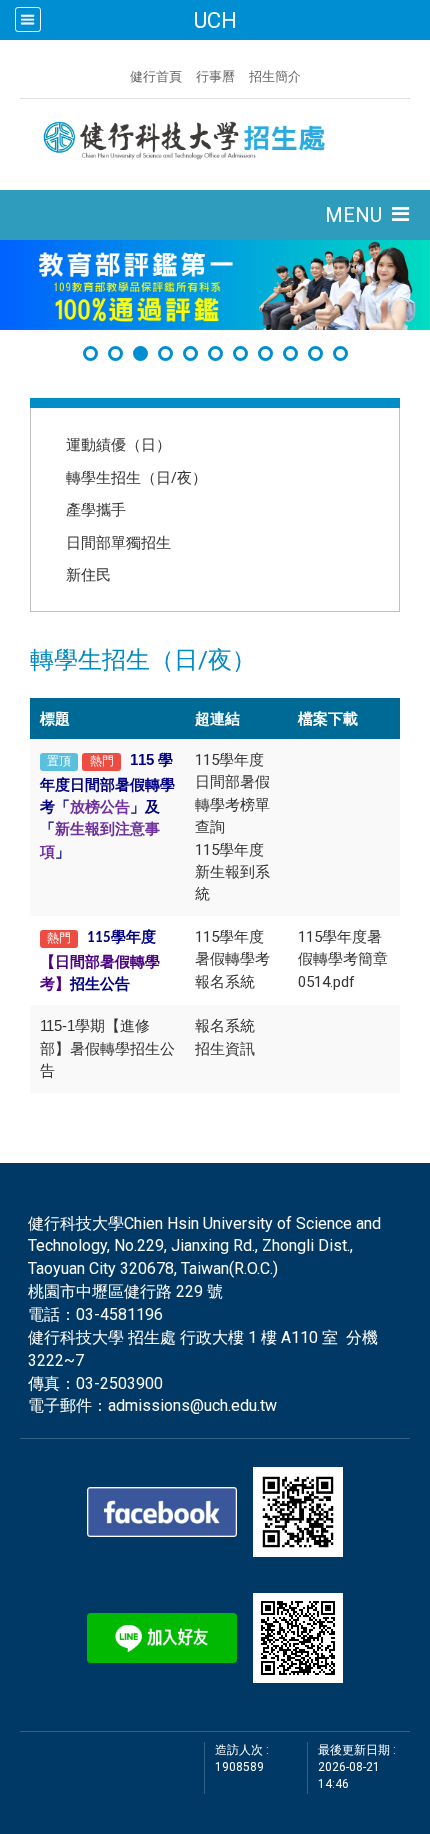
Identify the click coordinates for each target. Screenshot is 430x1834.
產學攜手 (96, 509)
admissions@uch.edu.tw (192, 1405)
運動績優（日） (118, 444)
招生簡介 (275, 76)
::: (119, 74)
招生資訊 (225, 1049)
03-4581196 (119, 1314)
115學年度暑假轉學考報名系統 (232, 959)
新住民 (88, 574)
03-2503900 (119, 1383)
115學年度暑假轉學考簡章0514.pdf (343, 959)
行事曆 (215, 76)
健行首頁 (156, 76)
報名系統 (225, 1026)
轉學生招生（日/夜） (136, 477)
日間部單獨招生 (118, 542)
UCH (215, 20)
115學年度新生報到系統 (232, 872)
